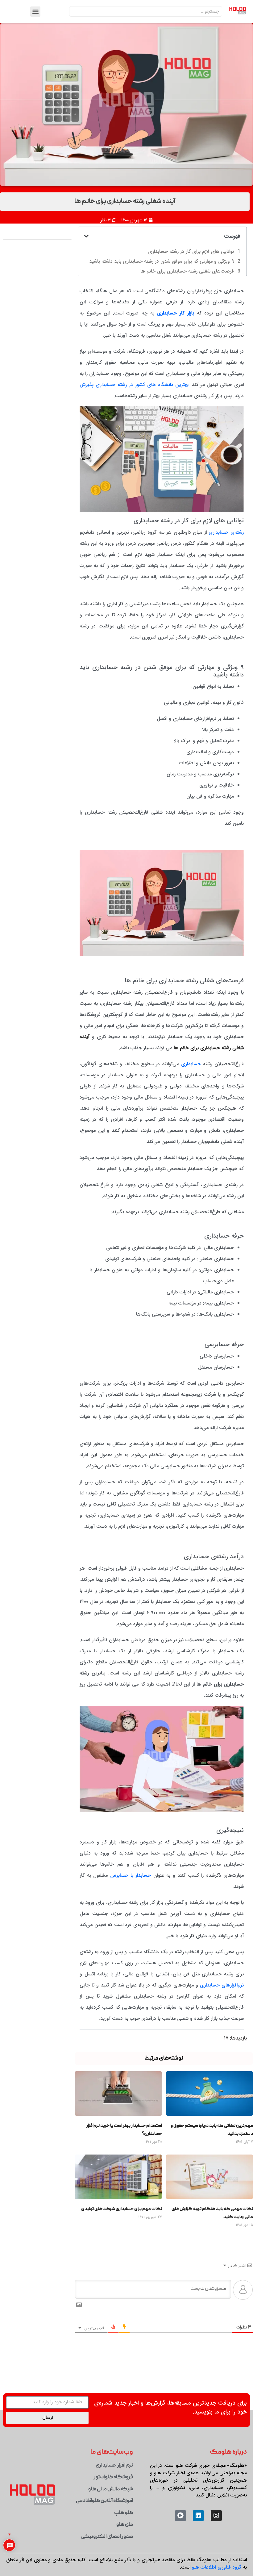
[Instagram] (216, 2486)
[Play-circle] (180, 2486)
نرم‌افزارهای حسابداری (222, 1955)
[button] (35, 12)
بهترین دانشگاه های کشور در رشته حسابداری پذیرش (134, 355)
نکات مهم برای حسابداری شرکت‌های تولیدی (122, 2179)
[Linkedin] (198, 2486)
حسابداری (191, 1034)
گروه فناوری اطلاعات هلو (217, 2538)
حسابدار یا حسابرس (131, 1845)
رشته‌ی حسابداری (226, 503)
